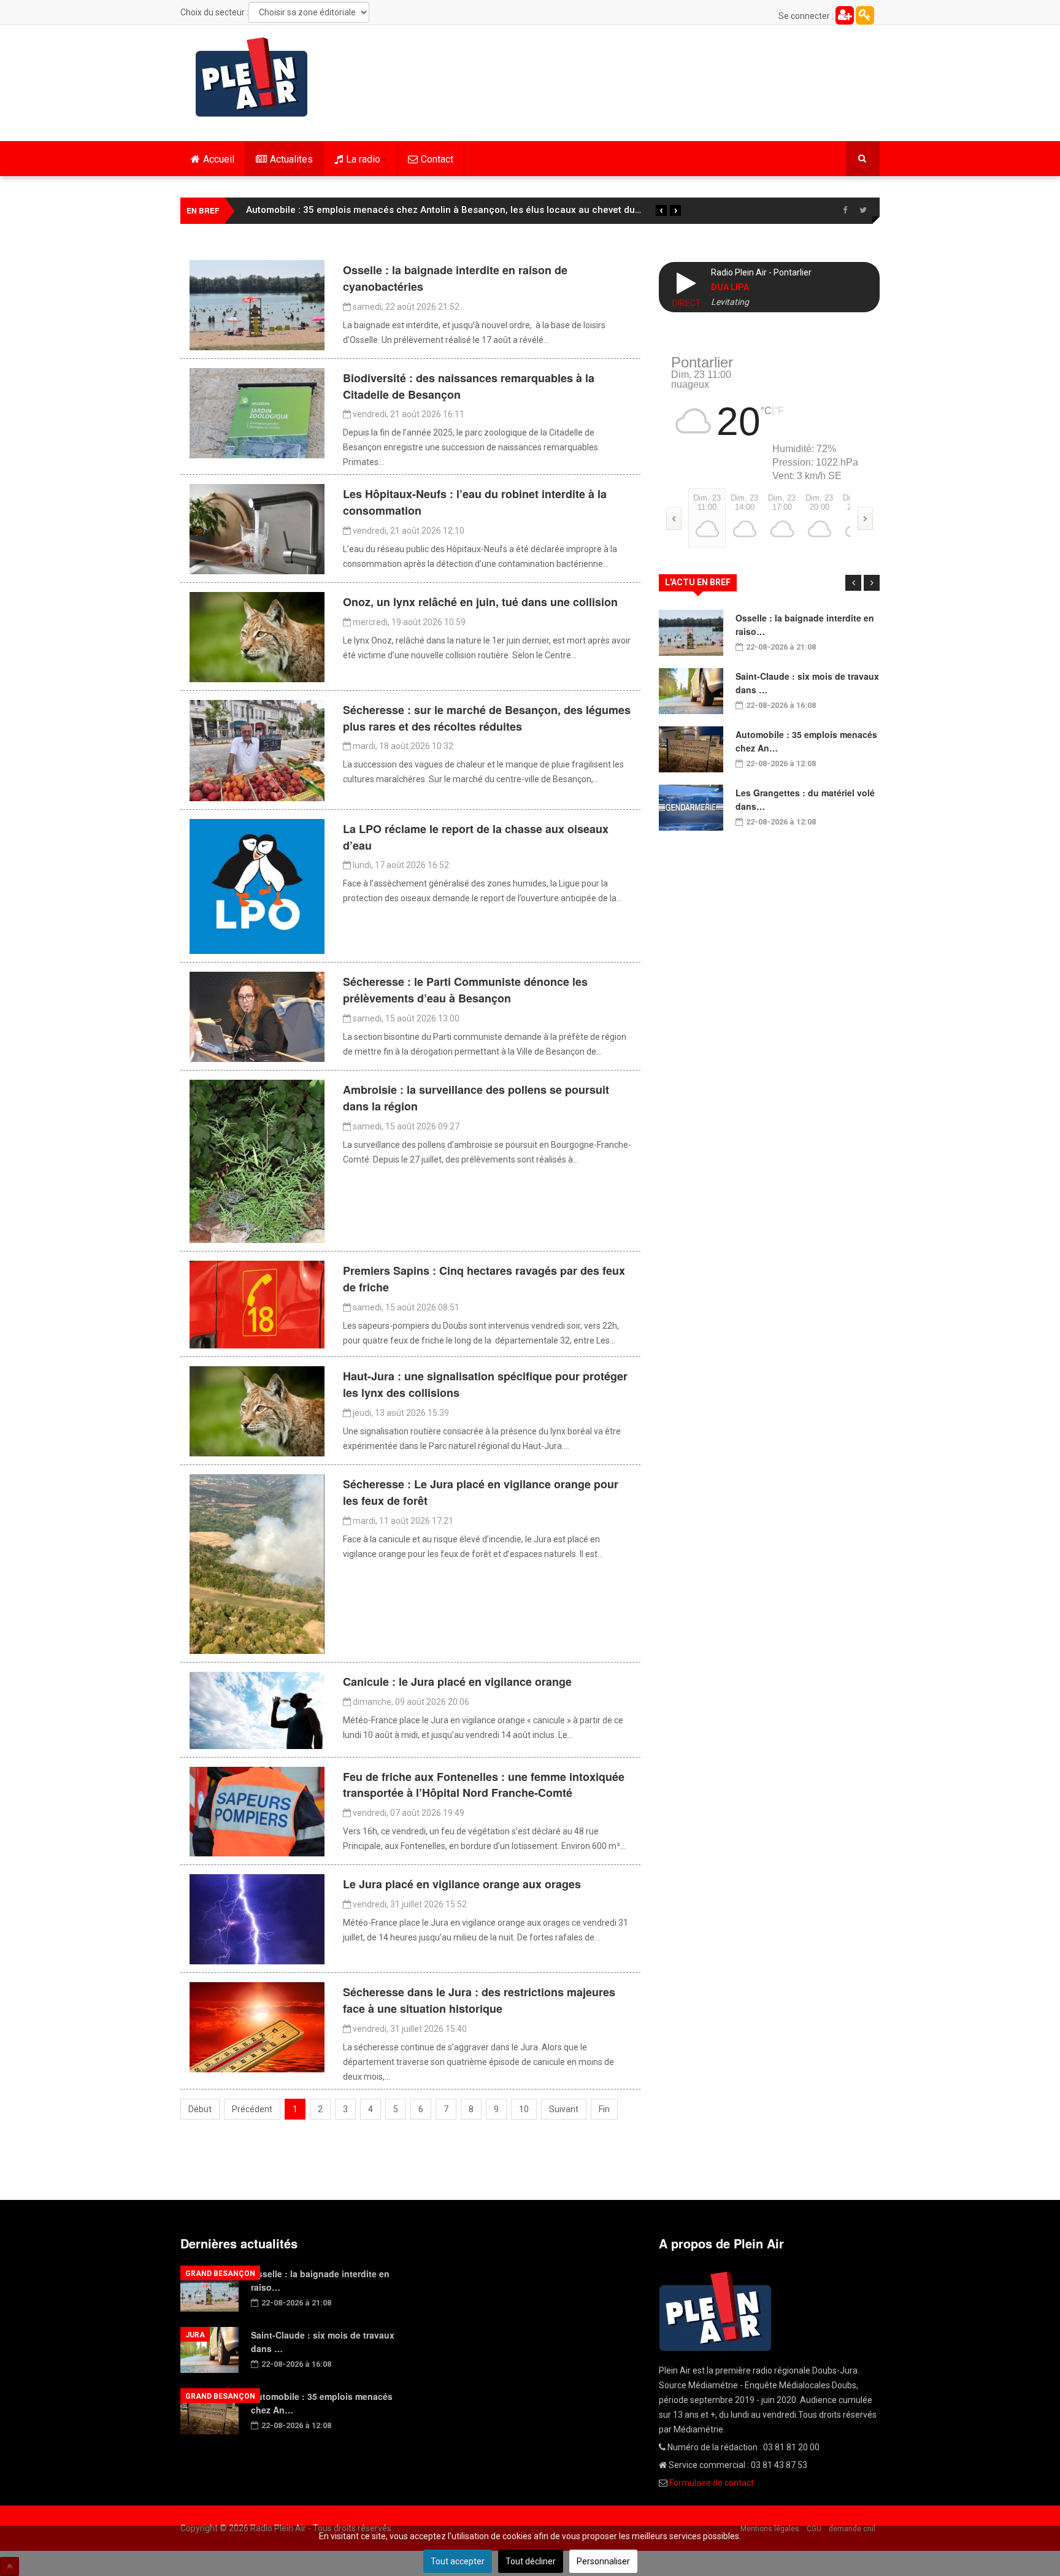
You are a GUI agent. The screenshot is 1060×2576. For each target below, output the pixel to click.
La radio (363, 159)
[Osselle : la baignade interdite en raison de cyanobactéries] (257, 304)
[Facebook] (845, 210)
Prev (853, 583)
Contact (437, 159)
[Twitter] (863, 210)
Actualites (291, 159)
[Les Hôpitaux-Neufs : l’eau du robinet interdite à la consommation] (257, 528)
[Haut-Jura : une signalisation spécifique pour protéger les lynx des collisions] (257, 1410)
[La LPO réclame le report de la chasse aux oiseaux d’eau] (257, 886)
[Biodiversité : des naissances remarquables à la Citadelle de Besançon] (257, 412)
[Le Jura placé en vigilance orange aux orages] (257, 1918)
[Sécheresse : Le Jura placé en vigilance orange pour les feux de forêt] (257, 1563)
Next (872, 583)
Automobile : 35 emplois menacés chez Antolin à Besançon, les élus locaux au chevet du (444, 210)
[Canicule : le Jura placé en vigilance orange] (257, 1710)
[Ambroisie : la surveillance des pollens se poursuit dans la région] (257, 1161)
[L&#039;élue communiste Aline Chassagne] (257, 1017)
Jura (195, 2335)
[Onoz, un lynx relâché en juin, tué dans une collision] (257, 636)
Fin (604, 2109)
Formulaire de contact (712, 2483)
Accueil (219, 159)
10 (524, 2109)
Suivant (564, 2109)
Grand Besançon (220, 2274)
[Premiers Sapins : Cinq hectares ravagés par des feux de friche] (257, 1304)
